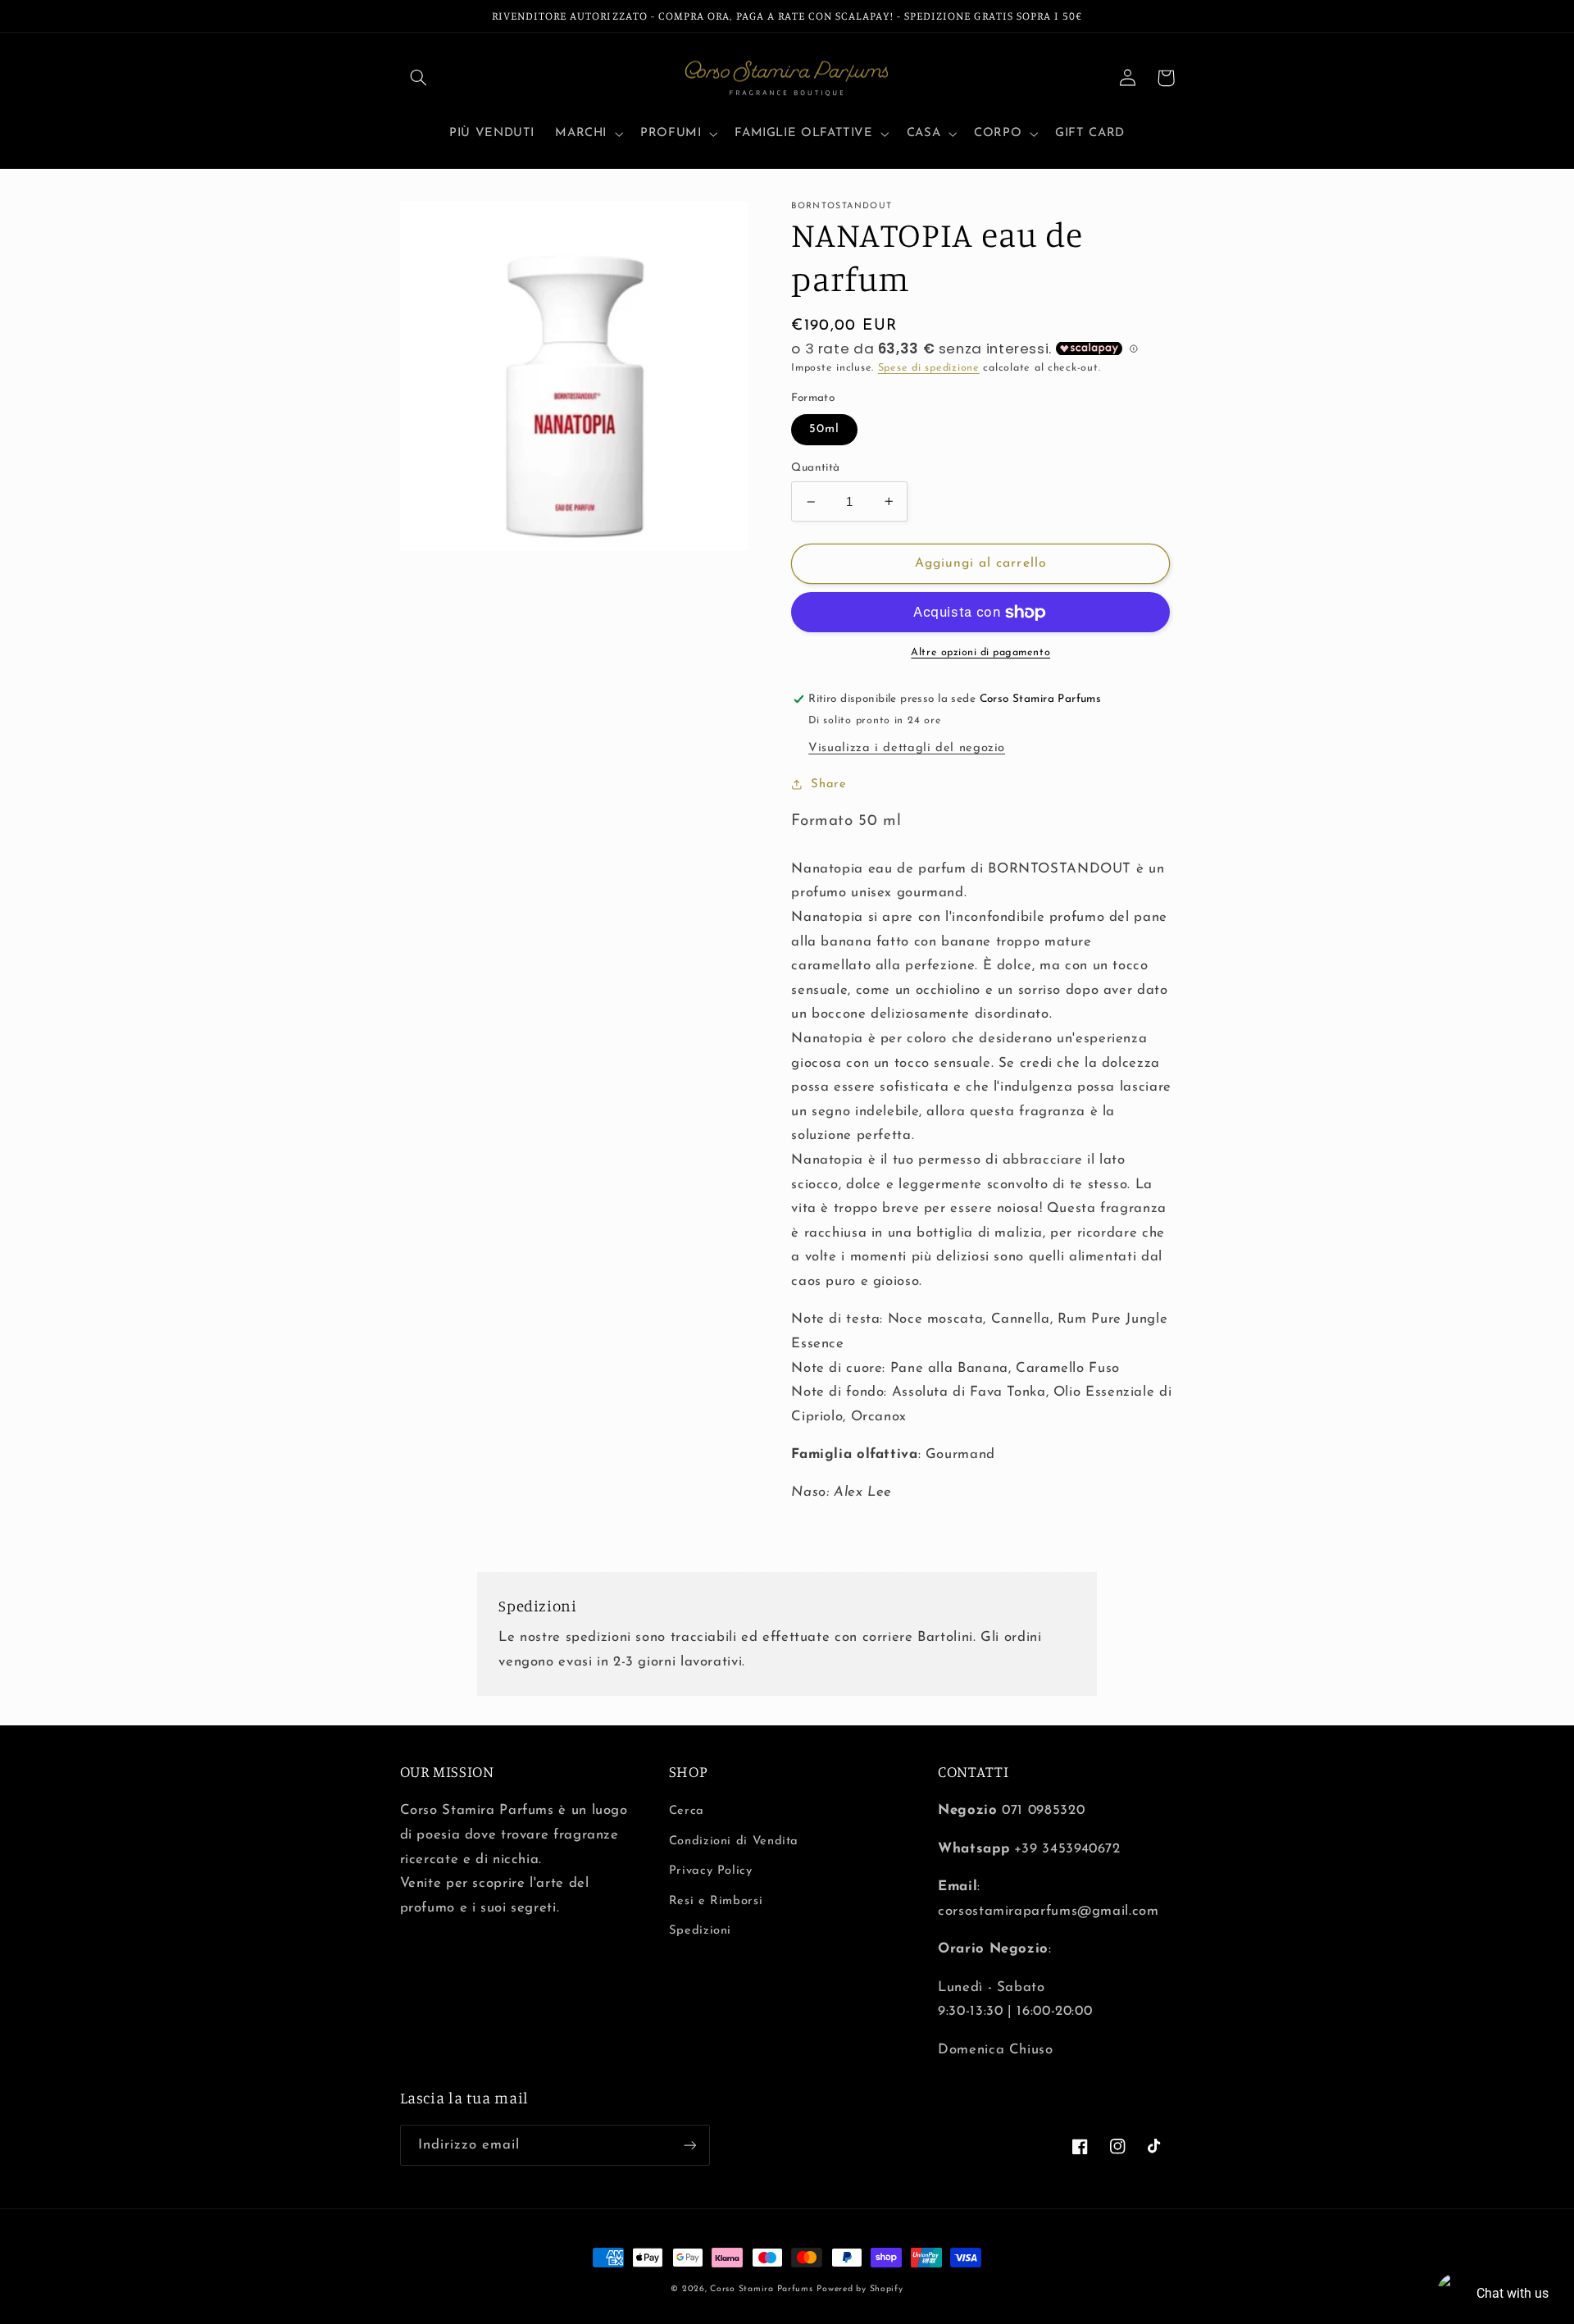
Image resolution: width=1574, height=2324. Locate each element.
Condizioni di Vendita (734, 1841)
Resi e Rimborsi (716, 1901)
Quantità (815, 468)
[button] (419, 78)
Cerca (687, 1811)
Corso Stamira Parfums (761, 2289)
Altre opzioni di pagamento (980, 653)
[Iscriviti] (689, 2145)
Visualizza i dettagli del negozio (907, 748)
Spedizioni (700, 1931)
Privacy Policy (711, 1871)
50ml (824, 429)
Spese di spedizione (929, 368)
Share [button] (828, 784)
